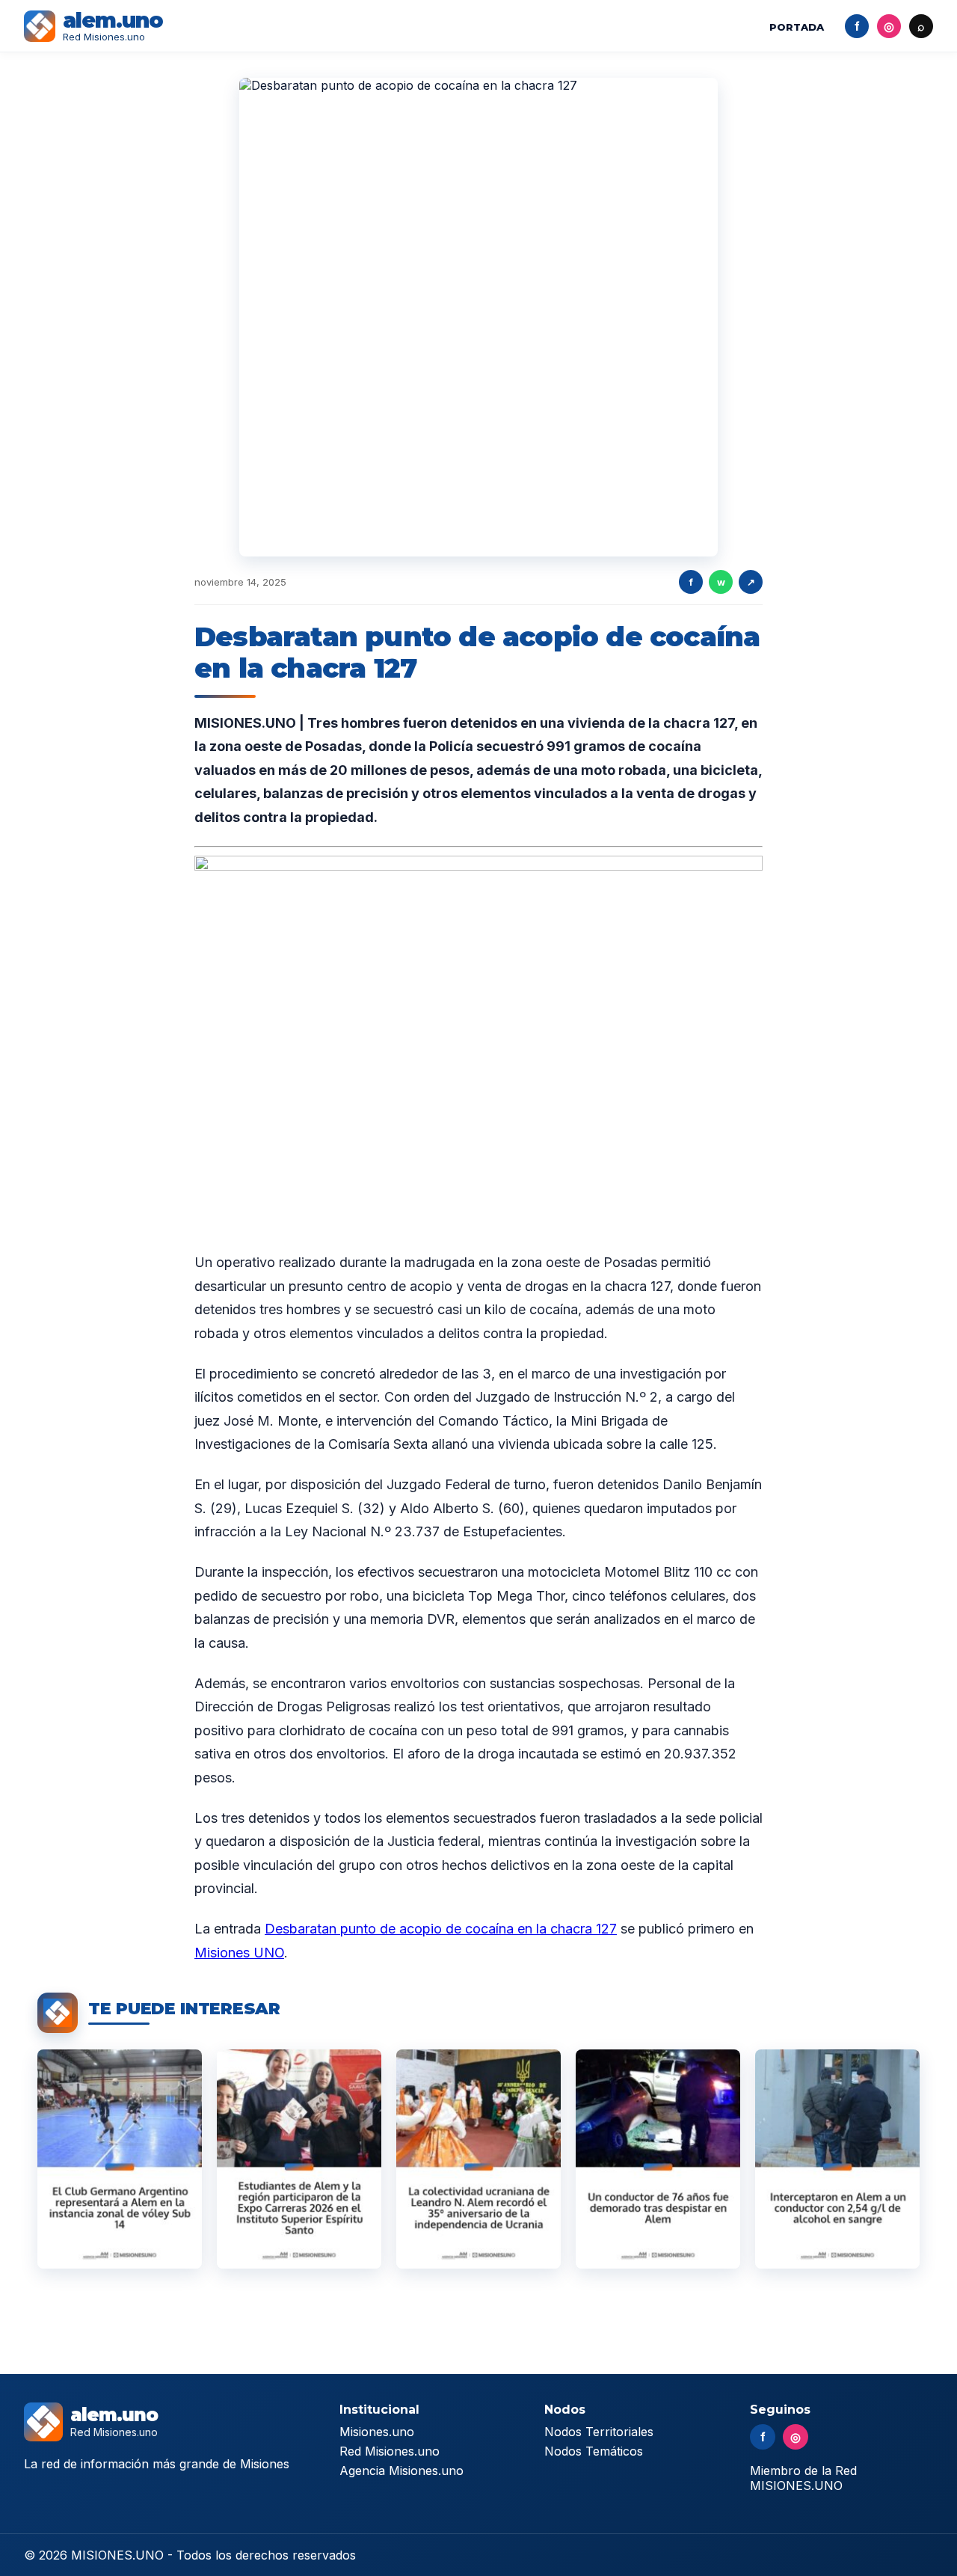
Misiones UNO (239, 1953)
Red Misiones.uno (390, 2451)
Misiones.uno (377, 2432)
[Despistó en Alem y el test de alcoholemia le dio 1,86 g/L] (658, 2159)
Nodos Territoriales (599, 2432)
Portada (797, 27)
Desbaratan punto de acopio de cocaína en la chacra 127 (441, 1929)
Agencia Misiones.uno (401, 2471)
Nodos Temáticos (594, 2451)
